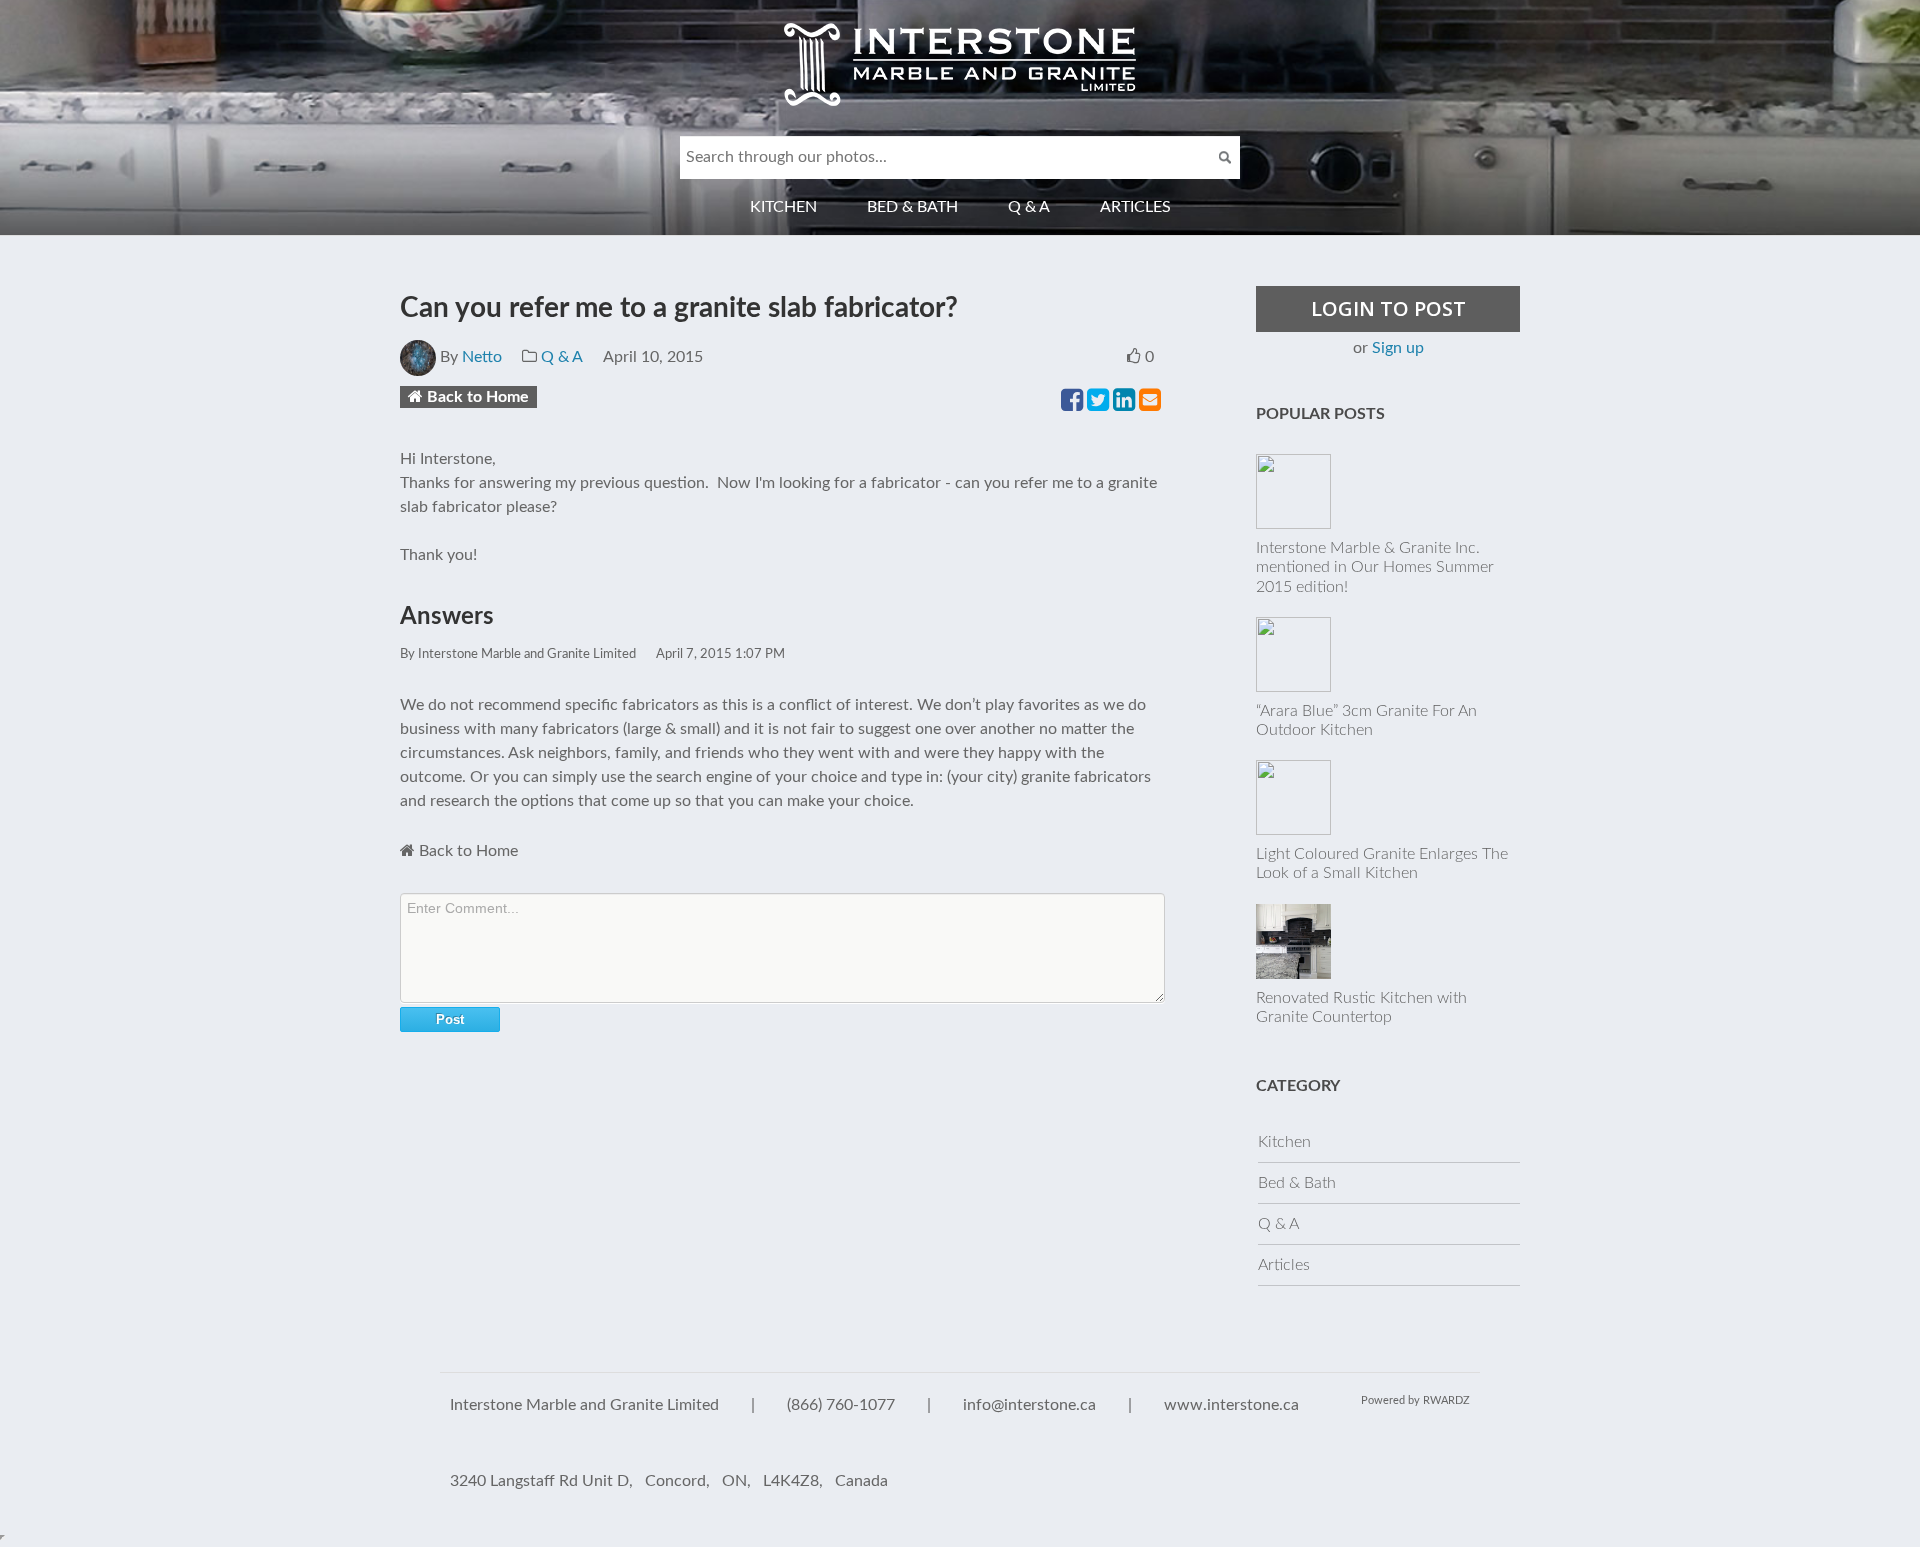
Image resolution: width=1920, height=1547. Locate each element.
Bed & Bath (912, 207)
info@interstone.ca (1029, 1405)
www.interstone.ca (1231, 1405)
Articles (1135, 207)
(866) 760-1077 (841, 1405)
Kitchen (783, 207)
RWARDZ (1446, 1400)
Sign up (1398, 348)
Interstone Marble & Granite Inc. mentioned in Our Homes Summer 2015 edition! (1375, 567)
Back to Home (478, 397)
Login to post (1388, 308)
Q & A (1029, 207)
